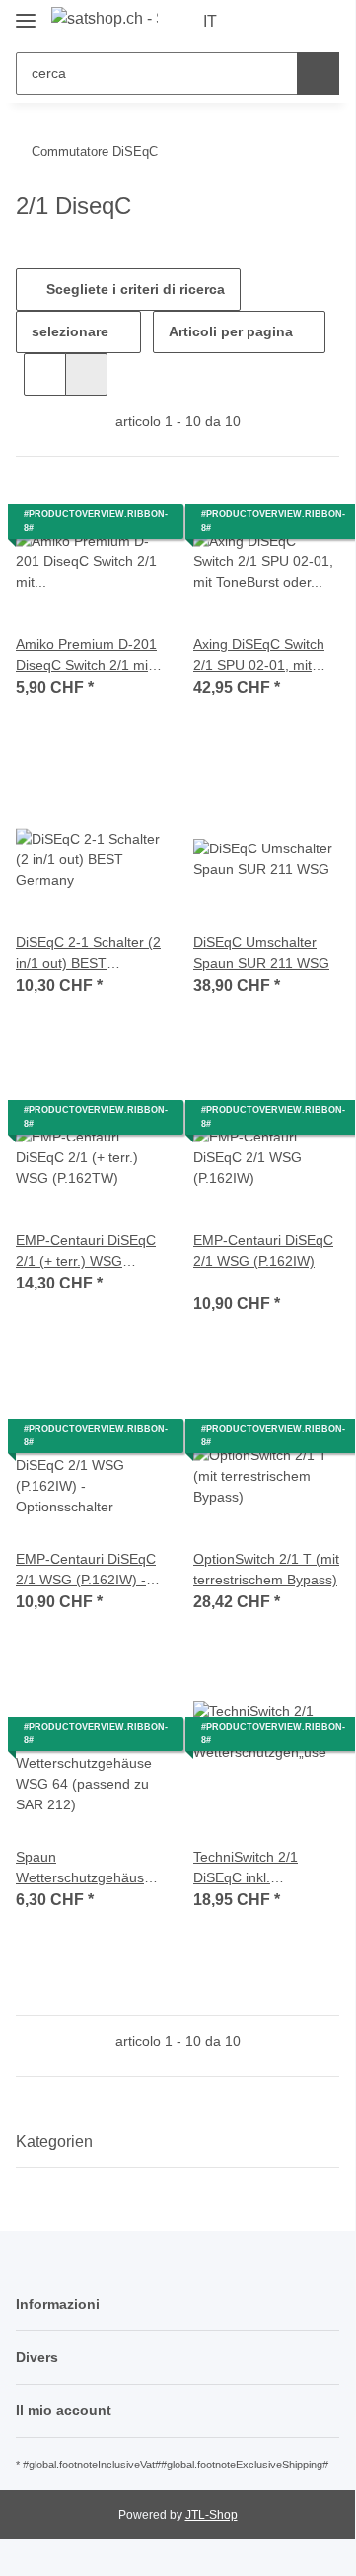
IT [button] (210, 21)
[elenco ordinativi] (291, 22)
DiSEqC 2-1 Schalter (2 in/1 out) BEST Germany (88, 954)
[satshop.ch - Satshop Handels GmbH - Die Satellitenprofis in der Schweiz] (105, 19)
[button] (261, 22)
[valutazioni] (220, 1282)
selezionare (70, 331)
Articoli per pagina (231, 331)
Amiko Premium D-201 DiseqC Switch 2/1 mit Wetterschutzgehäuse (86, 656)
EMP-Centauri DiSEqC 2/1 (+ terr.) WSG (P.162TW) (86, 1252)
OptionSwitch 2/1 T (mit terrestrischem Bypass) (266, 1569)
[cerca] (318, 74)
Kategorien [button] (54, 2141)
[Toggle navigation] (26, 12)
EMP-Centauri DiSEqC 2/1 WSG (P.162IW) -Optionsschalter (86, 1571)
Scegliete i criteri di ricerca (134, 289)
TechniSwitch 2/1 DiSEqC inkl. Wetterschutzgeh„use (260, 1869)
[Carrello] (322, 22)
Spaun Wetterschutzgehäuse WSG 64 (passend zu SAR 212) (84, 1869)
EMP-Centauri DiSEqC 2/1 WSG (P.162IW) (263, 1251)
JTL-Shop (212, 2515)
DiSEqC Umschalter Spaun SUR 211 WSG (261, 953)
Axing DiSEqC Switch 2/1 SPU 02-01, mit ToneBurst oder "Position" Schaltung (259, 656)
